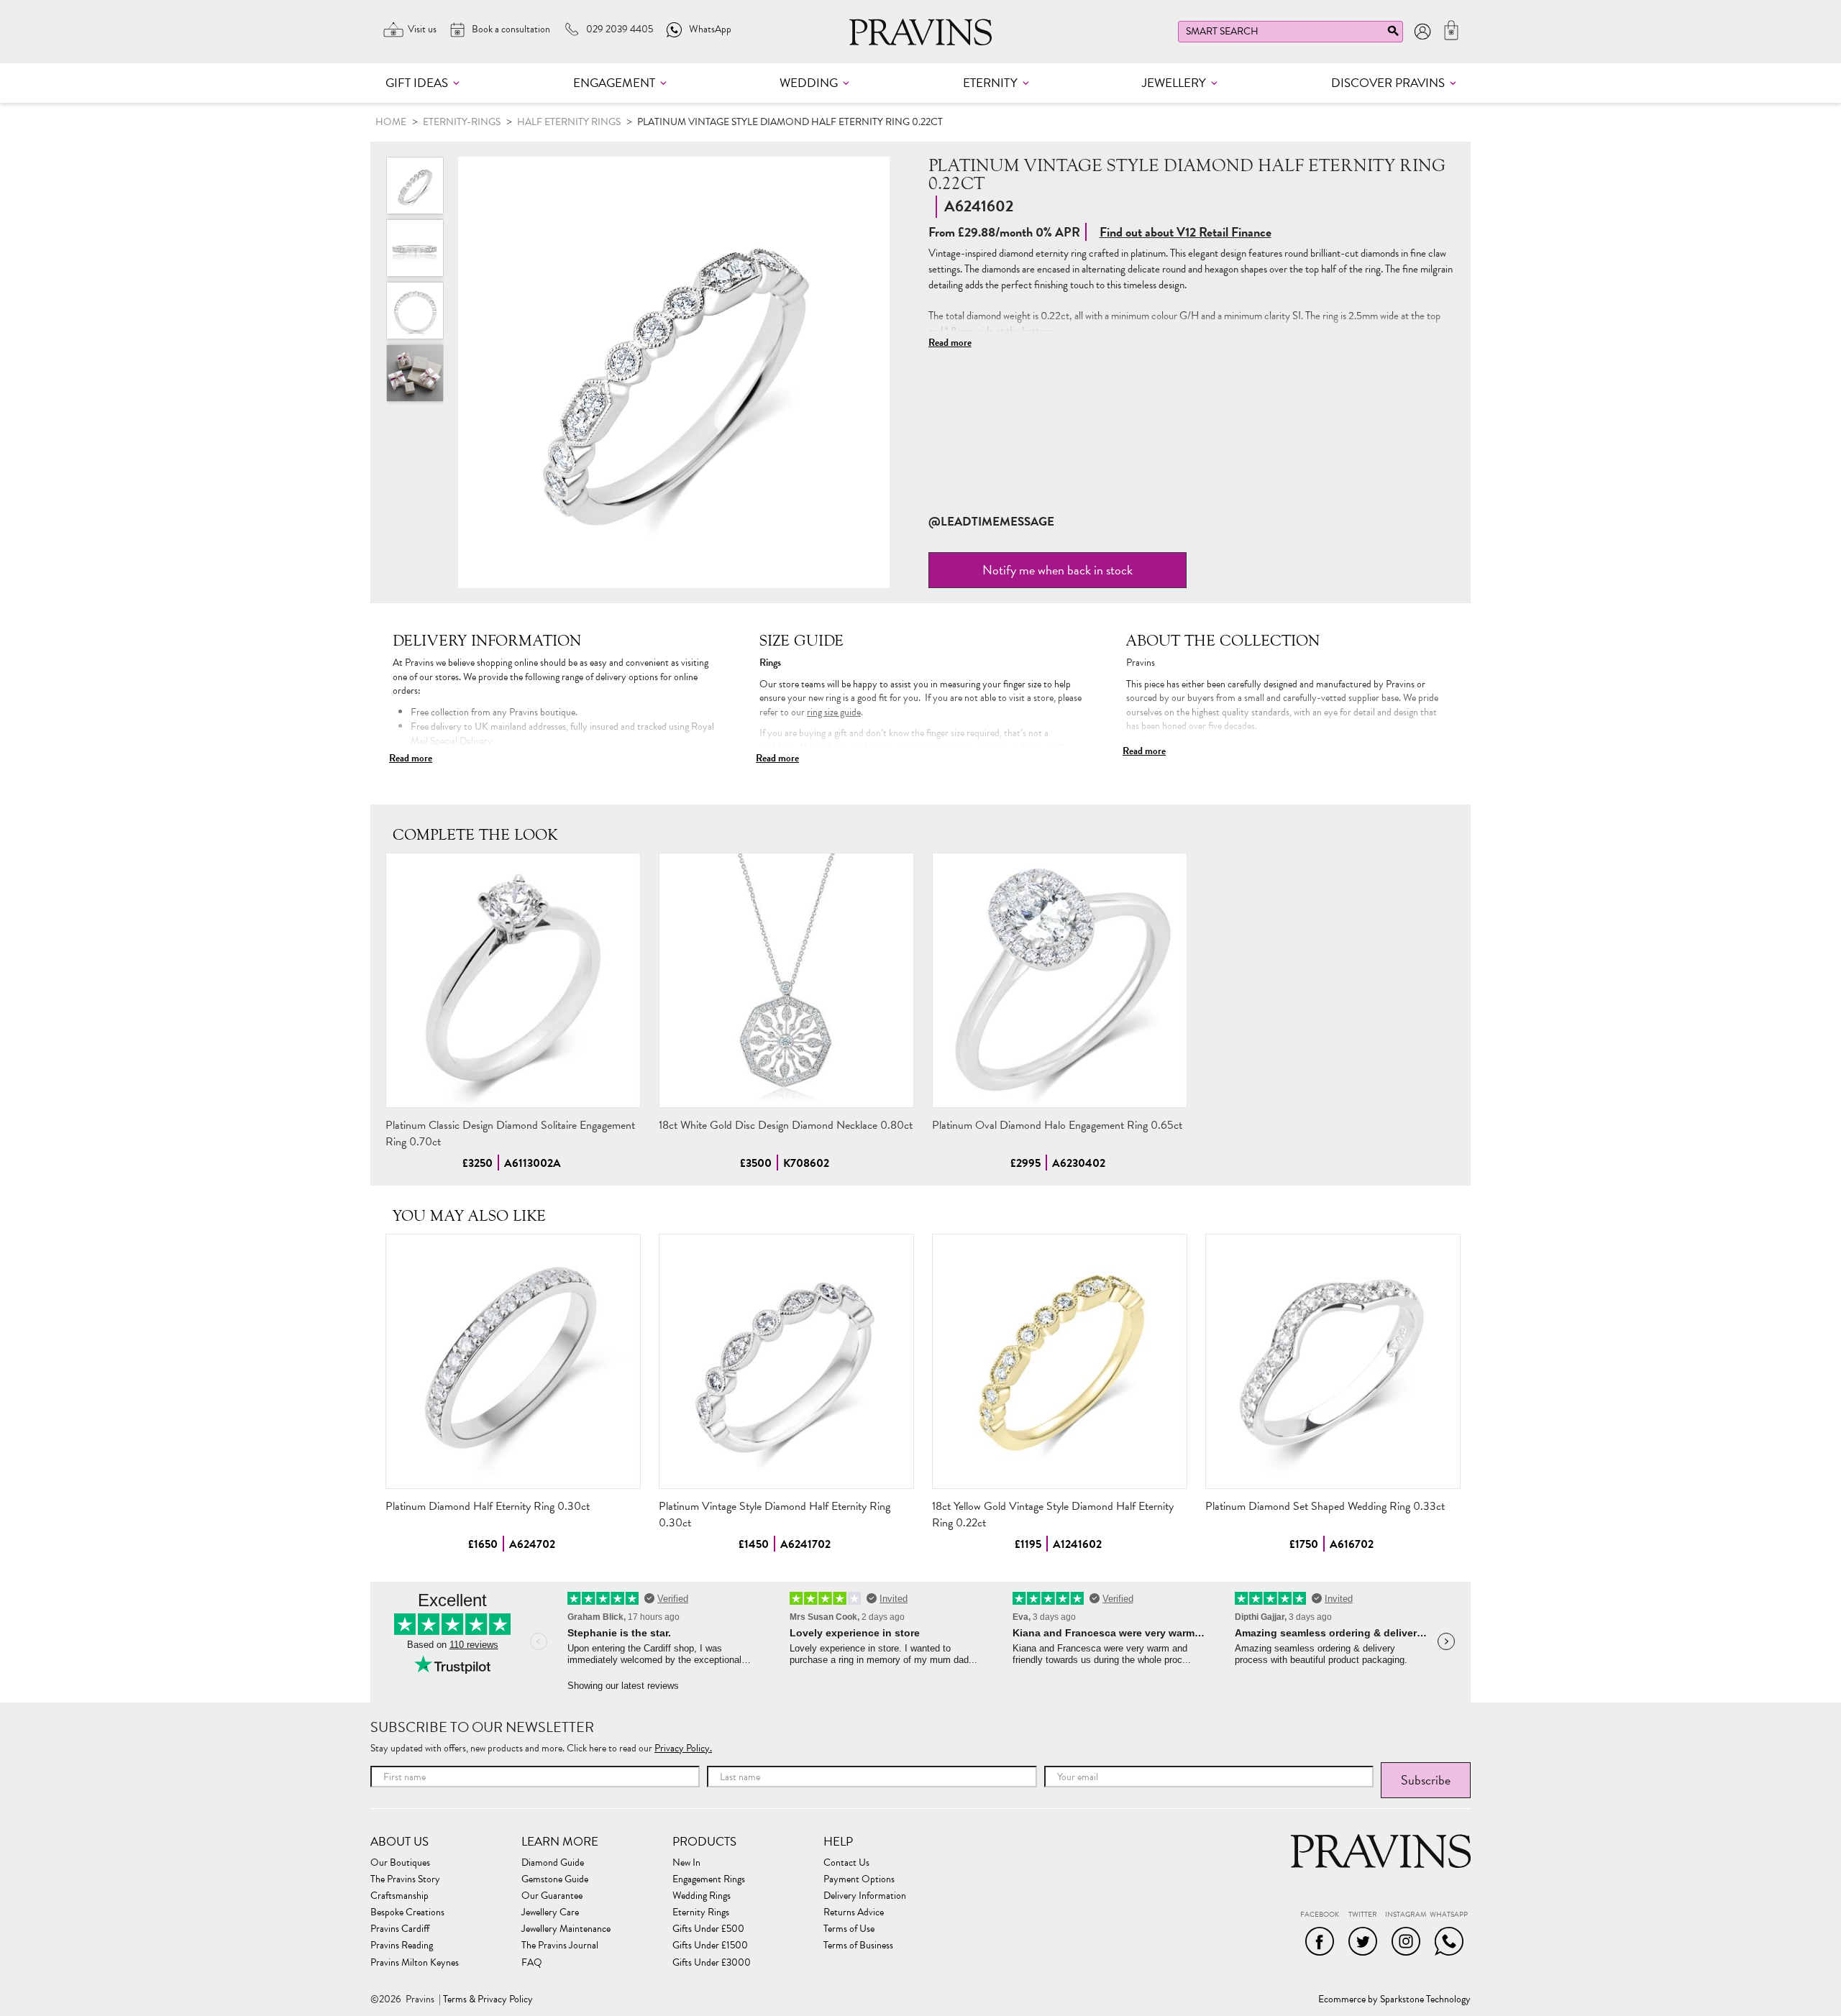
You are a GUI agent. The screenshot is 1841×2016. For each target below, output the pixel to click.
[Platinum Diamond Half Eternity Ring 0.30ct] (513, 1361)
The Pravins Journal (560, 1946)
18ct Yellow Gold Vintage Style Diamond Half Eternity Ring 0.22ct (1053, 1515)
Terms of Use (849, 1929)
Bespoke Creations (407, 1912)
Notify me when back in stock (1057, 570)
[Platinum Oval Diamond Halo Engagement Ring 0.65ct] (1060, 980)
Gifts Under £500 (708, 1929)
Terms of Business (858, 1946)
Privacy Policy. (683, 1748)
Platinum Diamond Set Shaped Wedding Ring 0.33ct (1325, 1506)
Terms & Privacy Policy (488, 1999)
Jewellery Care (550, 1912)
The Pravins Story (405, 1879)
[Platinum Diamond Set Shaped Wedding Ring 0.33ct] (1333, 1361)
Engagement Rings (709, 1879)
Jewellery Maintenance (566, 1929)
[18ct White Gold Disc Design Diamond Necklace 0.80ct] (786, 980)
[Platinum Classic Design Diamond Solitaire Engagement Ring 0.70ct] (513, 980)
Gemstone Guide (555, 1879)
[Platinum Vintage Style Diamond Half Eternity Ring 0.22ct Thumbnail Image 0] (674, 372)
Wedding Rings (702, 1896)
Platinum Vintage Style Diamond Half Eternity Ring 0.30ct (775, 1515)
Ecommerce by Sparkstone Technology (1394, 1999)
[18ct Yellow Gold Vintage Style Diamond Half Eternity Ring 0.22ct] (1060, 1361)
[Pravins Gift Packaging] (415, 373)
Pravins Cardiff (400, 1929)
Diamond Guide (553, 1863)
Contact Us (846, 1863)
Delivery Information (865, 1896)
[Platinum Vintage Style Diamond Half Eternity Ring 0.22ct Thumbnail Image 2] (415, 311)
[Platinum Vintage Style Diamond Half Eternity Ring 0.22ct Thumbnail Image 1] (415, 248)
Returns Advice (854, 1912)
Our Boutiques (400, 1863)
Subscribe (1426, 1780)
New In (686, 1863)
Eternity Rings (701, 1912)
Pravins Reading (402, 1946)
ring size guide (834, 712)
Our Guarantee (552, 1896)
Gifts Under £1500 (710, 1946)
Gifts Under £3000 (712, 1963)
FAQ (532, 1963)
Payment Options (859, 1879)
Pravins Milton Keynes (415, 1963)
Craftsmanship (399, 1896)
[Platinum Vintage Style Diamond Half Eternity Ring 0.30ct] (786, 1361)
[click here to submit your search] (1393, 34)
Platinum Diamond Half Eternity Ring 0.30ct (488, 1506)
